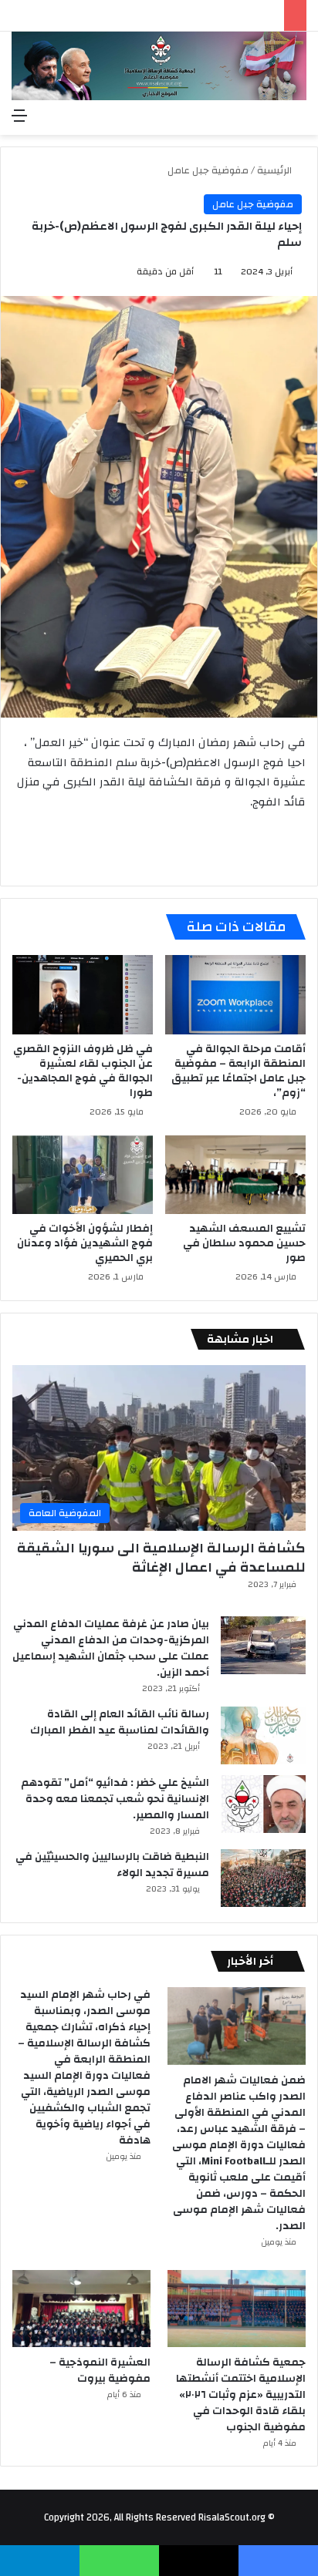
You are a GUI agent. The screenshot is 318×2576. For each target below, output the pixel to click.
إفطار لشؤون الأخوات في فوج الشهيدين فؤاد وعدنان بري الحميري (85, 1243)
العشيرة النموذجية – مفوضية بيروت (100, 2371)
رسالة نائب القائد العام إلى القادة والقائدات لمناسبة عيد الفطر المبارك (120, 1722)
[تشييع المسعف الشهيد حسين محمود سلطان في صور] (235, 1175)
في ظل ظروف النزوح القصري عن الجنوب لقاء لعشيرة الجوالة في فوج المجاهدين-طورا (83, 1071)
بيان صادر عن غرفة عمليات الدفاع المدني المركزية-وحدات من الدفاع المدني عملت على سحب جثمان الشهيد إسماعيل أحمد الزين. (111, 1648)
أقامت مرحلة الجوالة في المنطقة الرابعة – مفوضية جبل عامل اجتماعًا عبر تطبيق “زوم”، (238, 1071)
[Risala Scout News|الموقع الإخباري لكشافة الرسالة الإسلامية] (159, 66)
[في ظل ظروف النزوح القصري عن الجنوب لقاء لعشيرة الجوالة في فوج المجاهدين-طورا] (83, 995)
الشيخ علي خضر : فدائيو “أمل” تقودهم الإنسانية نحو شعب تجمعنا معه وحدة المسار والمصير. (115, 1799)
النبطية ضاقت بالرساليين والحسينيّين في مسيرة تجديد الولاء (112, 1865)
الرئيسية (276, 170)
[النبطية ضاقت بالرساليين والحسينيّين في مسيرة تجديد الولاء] (263, 1878)
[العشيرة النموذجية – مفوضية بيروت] (81, 2309)
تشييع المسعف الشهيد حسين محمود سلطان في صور (244, 1243)
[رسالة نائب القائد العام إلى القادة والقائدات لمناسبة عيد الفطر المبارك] (263, 1735)
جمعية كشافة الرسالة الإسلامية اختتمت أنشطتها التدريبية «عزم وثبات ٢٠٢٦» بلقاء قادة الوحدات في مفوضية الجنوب (241, 2395)
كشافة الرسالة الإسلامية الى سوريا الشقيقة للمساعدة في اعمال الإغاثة (161, 1558)
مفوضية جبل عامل (208, 170)
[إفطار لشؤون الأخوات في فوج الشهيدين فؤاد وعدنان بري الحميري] (83, 1175)
